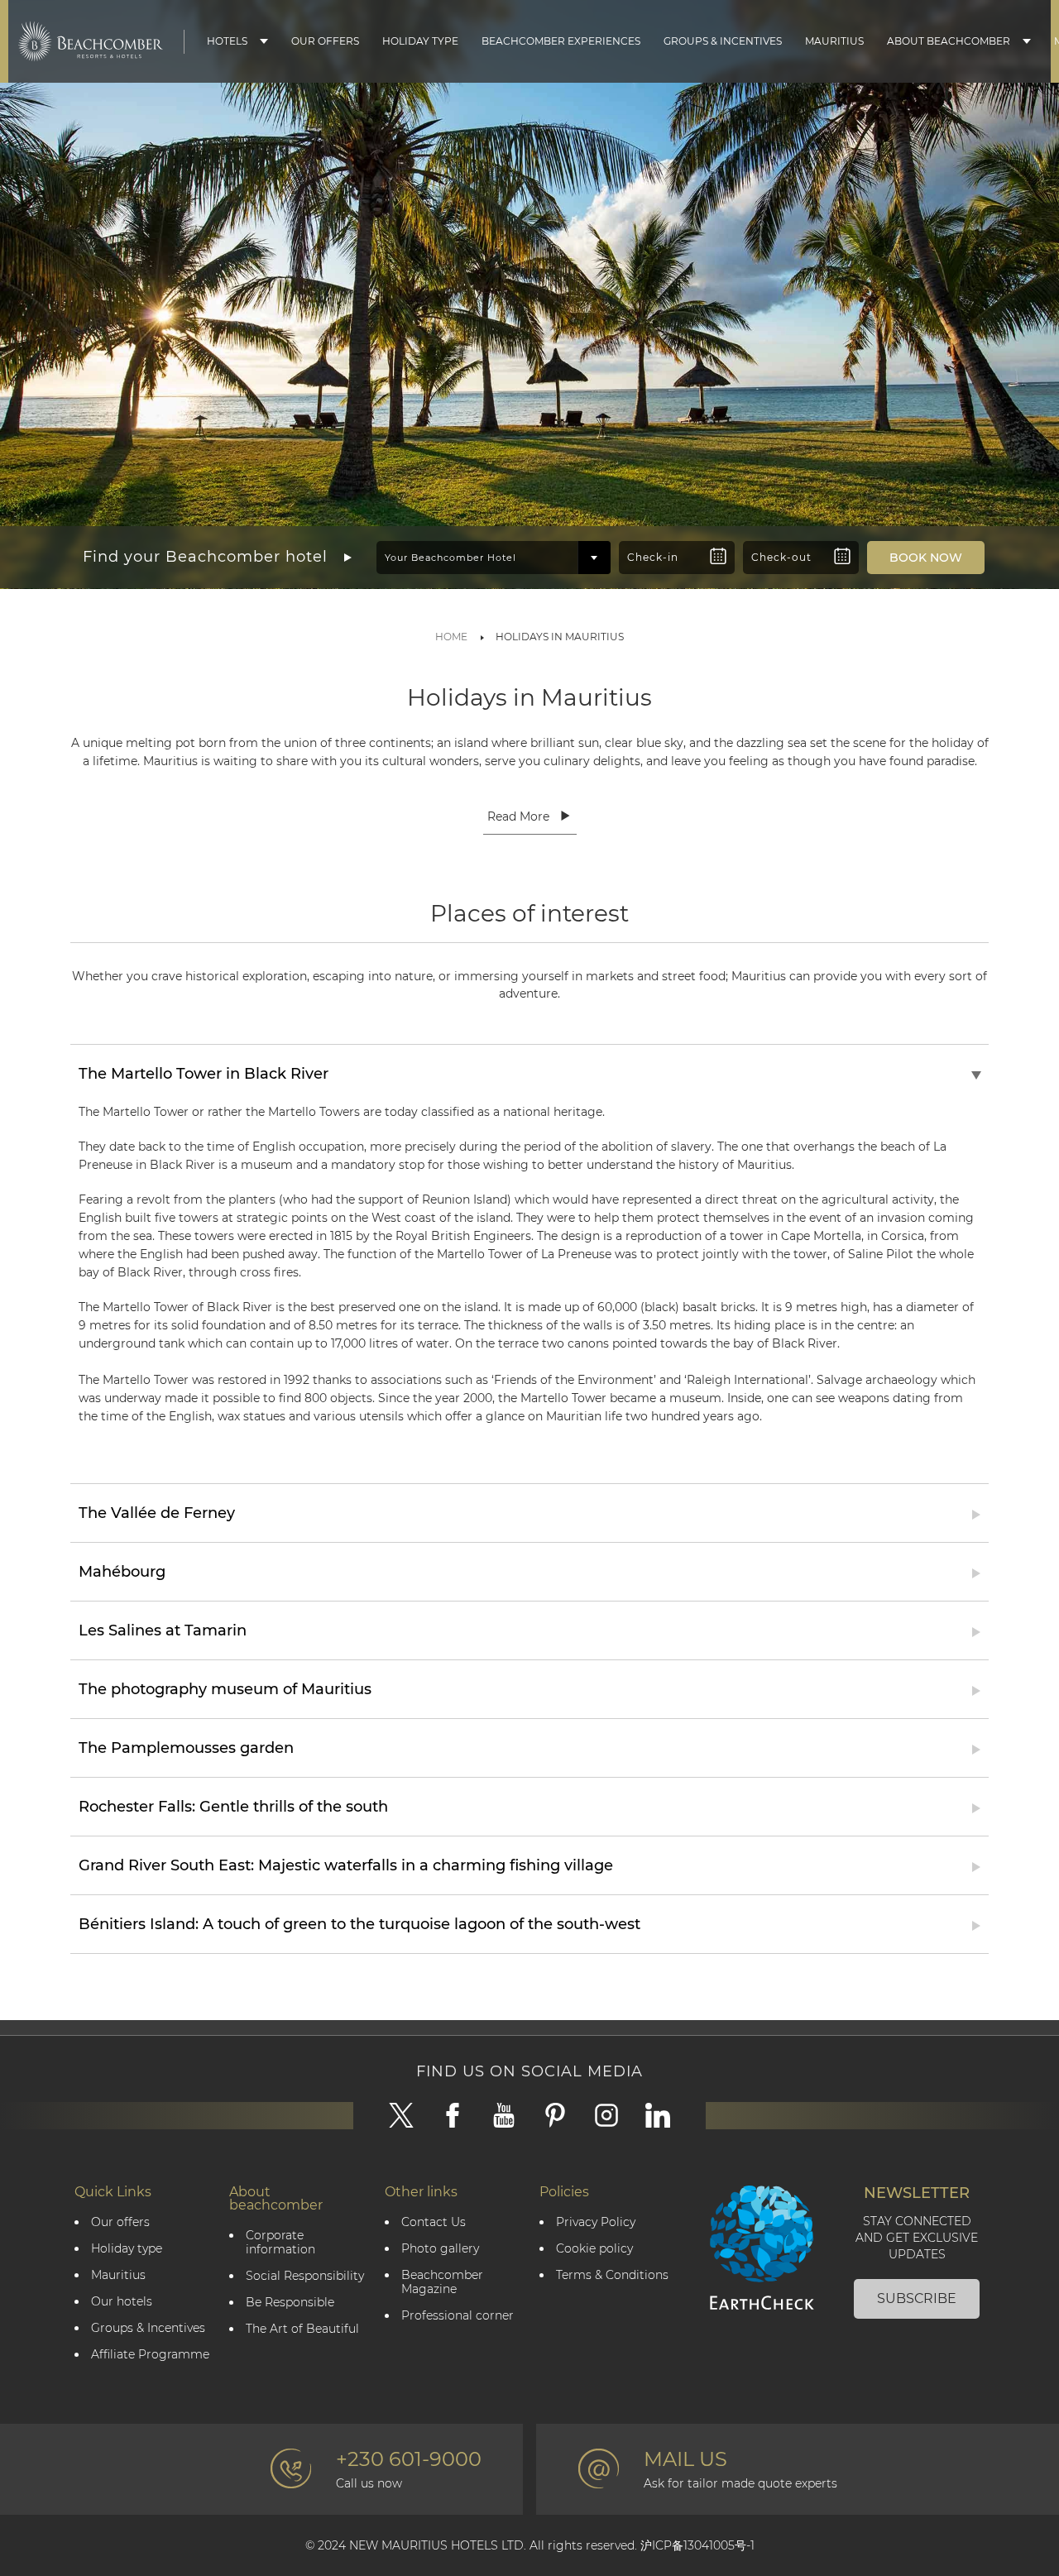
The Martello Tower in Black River (204, 1074)
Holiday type (420, 41)
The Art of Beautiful (302, 2329)
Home (451, 637)
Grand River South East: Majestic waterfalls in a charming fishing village (346, 1865)
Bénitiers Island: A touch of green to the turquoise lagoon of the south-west (359, 1924)
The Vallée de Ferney (157, 1513)
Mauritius (834, 41)
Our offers (120, 2222)
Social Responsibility (305, 2276)
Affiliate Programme (150, 2355)
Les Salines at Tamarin (163, 1630)
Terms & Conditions (612, 2275)
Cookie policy (594, 2249)
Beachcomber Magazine (442, 2282)
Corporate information (280, 2243)
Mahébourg (122, 1572)
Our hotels (122, 2302)
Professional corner (458, 2316)
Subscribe (917, 2298)
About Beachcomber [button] (949, 41)
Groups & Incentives (723, 41)
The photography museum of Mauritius (225, 1689)
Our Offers (325, 41)
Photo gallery (440, 2249)
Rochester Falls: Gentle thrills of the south (233, 1807)
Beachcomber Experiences (561, 41)
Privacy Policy (596, 2222)
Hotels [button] (227, 41)
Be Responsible (290, 2303)
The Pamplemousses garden (186, 1748)
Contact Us (434, 2222)
